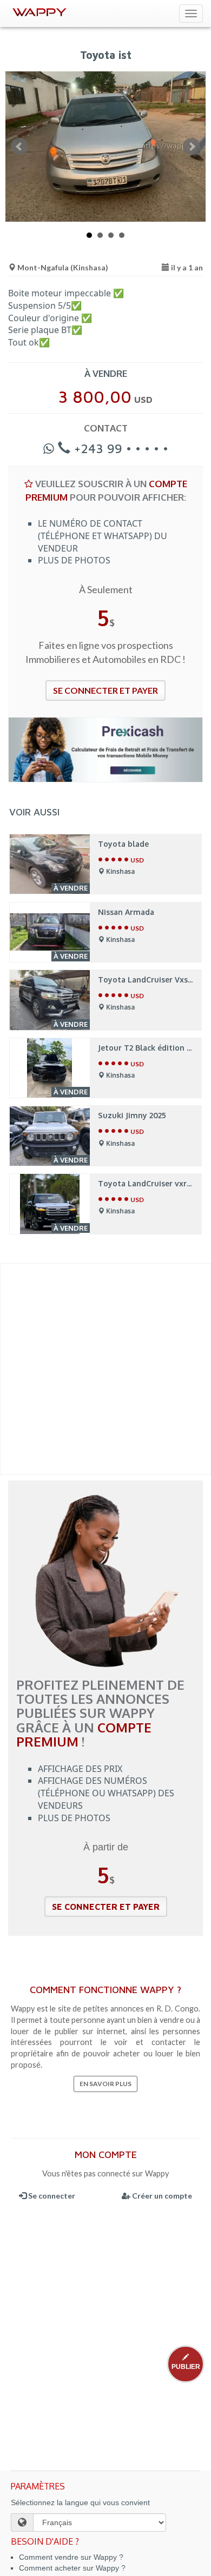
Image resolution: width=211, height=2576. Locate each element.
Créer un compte (161, 2196)
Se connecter (51, 2196)
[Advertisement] (105, 1369)
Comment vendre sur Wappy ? (71, 2557)
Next (192, 147)
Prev (19, 147)
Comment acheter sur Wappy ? (72, 2568)
